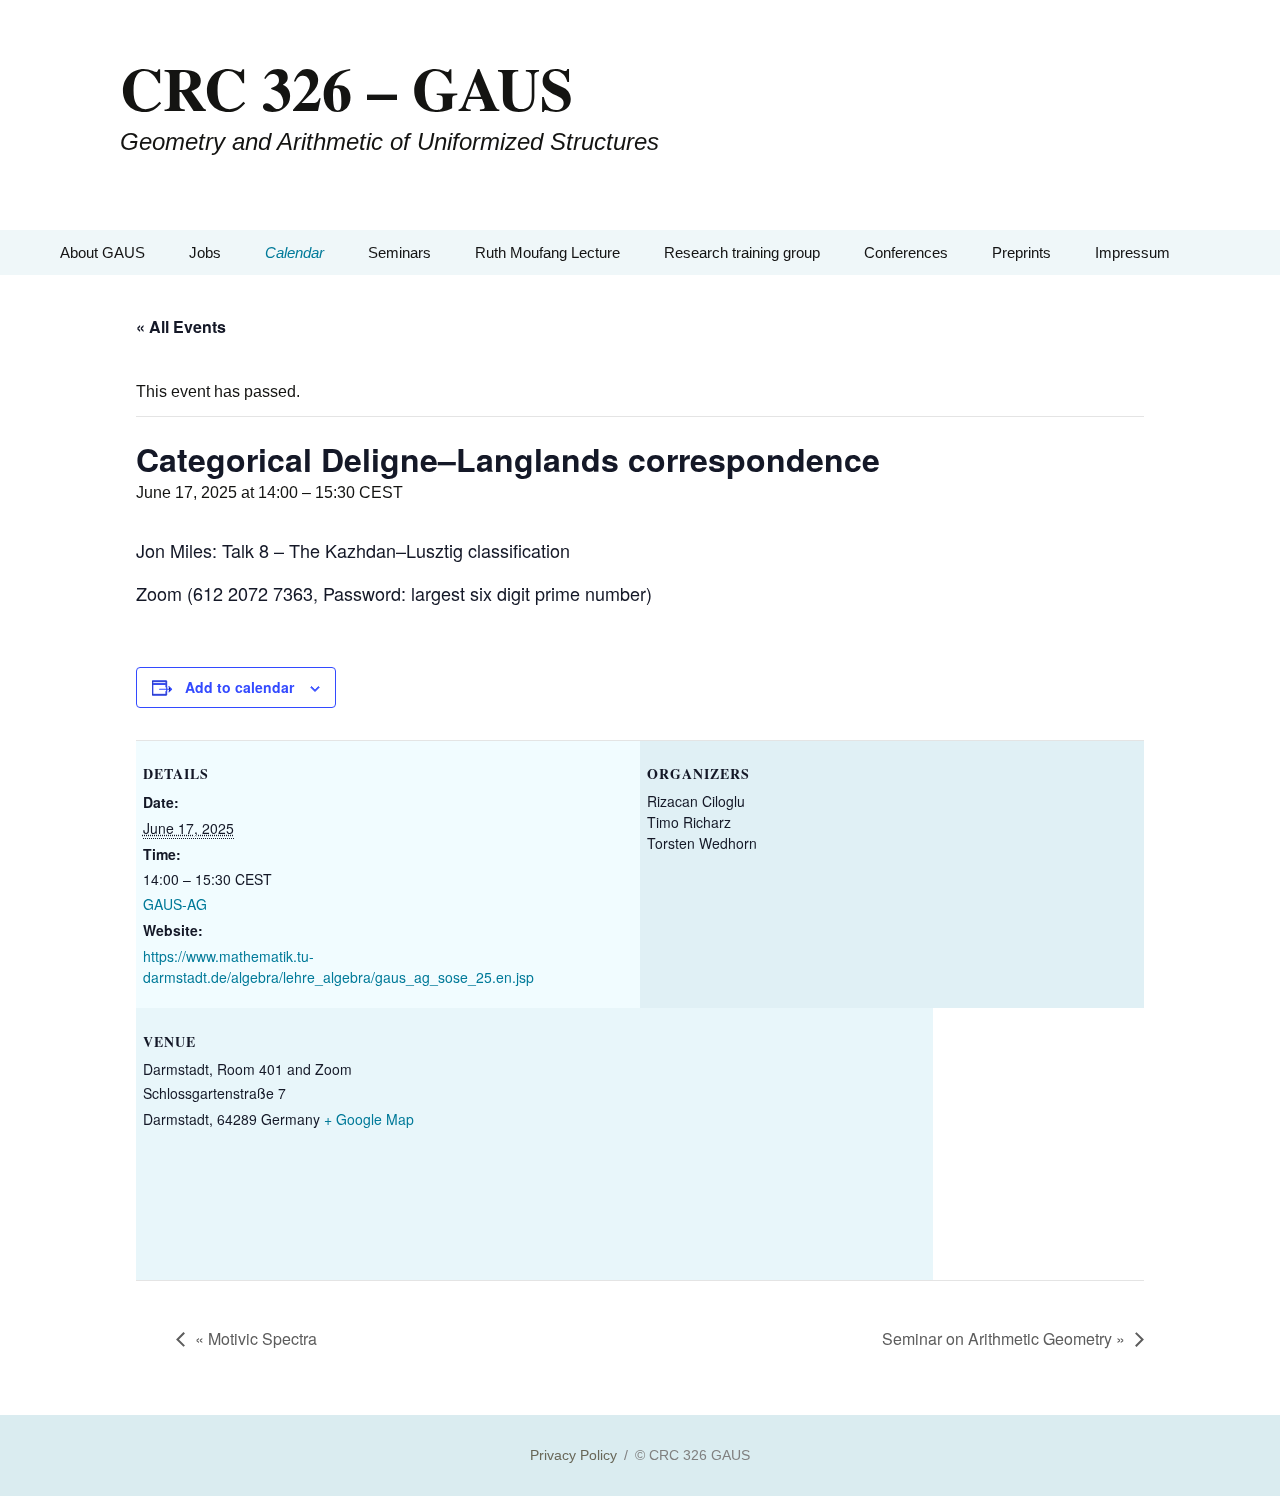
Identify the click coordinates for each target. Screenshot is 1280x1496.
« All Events (181, 326)
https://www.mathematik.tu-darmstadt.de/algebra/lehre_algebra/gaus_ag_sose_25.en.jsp (338, 966)
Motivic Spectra (256, 1338)
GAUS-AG (175, 904)
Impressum (1132, 252)
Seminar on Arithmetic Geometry (1003, 1338)
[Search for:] (1203, 252)
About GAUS (102, 252)
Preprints (1021, 252)
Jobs (205, 252)
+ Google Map (369, 1119)
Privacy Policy (573, 1455)
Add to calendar (239, 687)
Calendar (294, 252)
